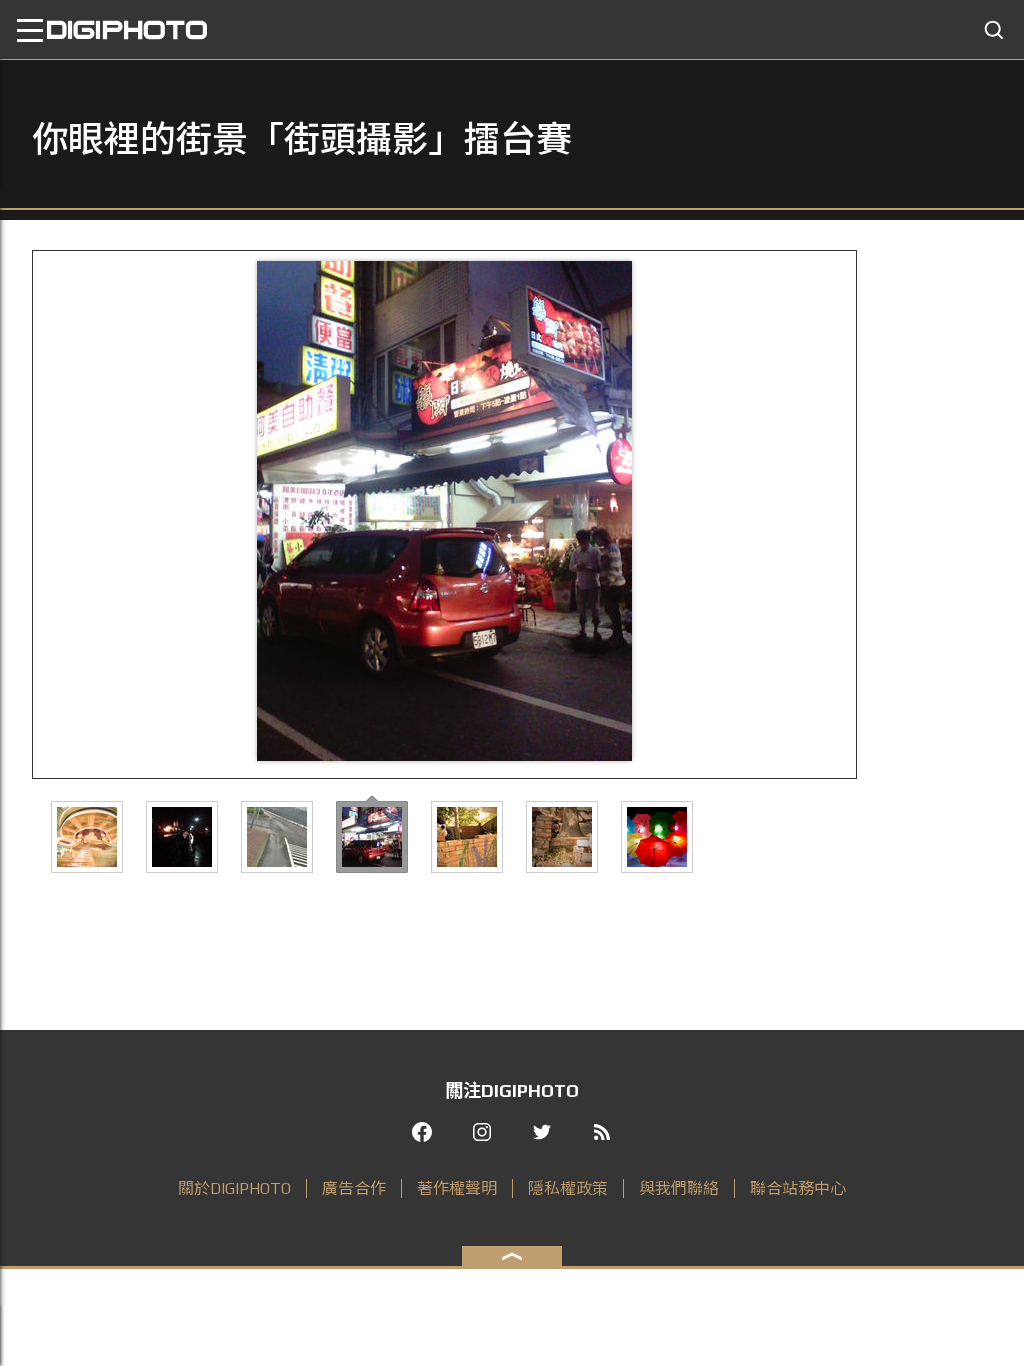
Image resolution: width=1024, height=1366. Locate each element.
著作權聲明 (457, 1188)
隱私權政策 (568, 1188)
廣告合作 (354, 1188)
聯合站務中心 (798, 1188)
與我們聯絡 (679, 1188)
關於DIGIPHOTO (234, 1188)
